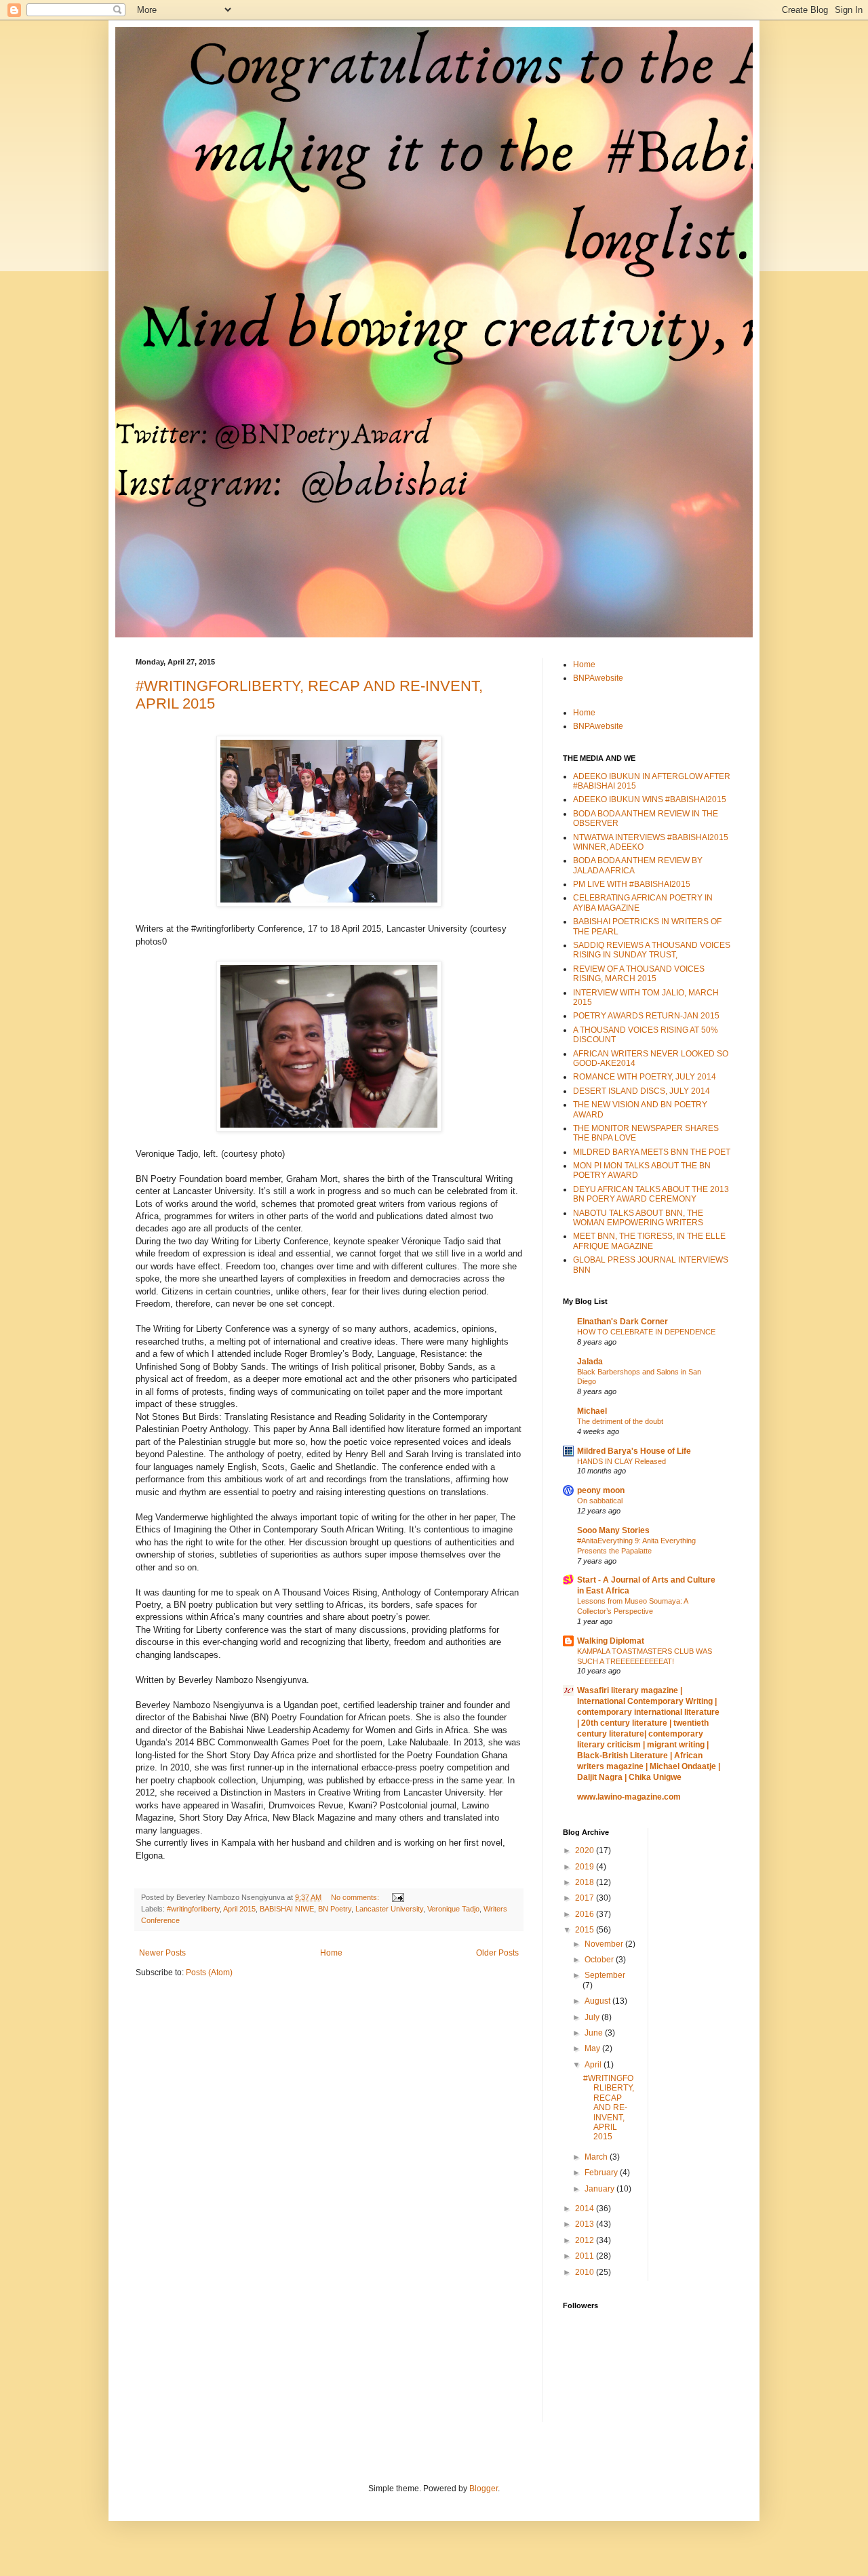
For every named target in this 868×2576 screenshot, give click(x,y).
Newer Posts (162, 1953)
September (605, 1975)
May (593, 2048)
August (598, 2001)
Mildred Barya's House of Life (634, 1451)
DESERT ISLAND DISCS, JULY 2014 (642, 1091)
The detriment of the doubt (620, 1421)
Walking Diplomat (611, 1641)
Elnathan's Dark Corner (623, 1322)
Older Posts (497, 1953)
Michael (592, 1411)
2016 (586, 1914)
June (595, 2033)
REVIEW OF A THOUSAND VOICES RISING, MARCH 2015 (639, 974)
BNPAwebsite (598, 678)
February (602, 2173)
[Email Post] (397, 1897)
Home (331, 1953)
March (597, 2157)
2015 (586, 1930)
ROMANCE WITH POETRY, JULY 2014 (645, 1077)
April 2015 (239, 1909)
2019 (586, 1867)
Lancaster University (389, 1909)
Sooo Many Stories (613, 1530)
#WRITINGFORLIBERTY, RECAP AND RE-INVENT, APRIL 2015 (609, 2107)
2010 (586, 2272)
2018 (586, 1882)
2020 (586, 1850)
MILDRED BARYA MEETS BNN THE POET (652, 1152)
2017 (586, 1898)
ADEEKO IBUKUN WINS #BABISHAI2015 (650, 799)
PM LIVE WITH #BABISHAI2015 (632, 884)
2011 (586, 2256)
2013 (586, 2224)
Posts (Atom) (209, 1973)
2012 (586, 2240)
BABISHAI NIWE (287, 1909)
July (593, 2017)
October (600, 1960)
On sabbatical (600, 1501)
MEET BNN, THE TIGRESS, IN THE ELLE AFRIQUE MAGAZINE (649, 1241)
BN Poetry (335, 1909)
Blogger (484, 2489)
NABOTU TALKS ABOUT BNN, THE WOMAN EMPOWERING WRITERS (638, 1218)
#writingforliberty (193, 1909)
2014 (586, 2208)
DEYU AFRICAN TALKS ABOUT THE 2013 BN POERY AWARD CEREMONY (651, 1194)
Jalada (590, 1362)
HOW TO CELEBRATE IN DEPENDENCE (646, 1332)
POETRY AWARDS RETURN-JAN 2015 (646, 1016)
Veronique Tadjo (453, 1909)
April (594, 2065)
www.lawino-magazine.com (629, 1797)
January (600, 2189)
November (605, 1944)
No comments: (356, 1897)
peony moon (601, 1490)
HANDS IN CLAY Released (622, 1461)
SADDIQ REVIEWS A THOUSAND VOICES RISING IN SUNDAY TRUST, (652, 950)
